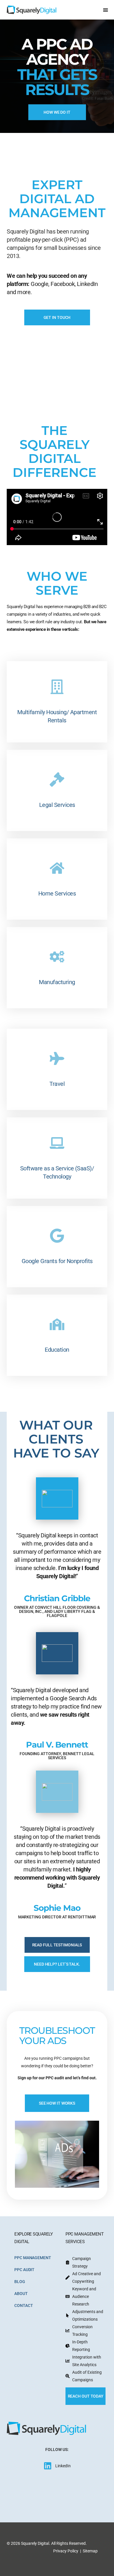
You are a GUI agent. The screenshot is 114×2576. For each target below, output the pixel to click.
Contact (24, 2305)
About (21, 2294)
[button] (105, 10)
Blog (20, 2282)
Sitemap (90, 2551)
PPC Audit (24, 2270)
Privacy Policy (66, 2551)
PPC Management (33, 2258)
